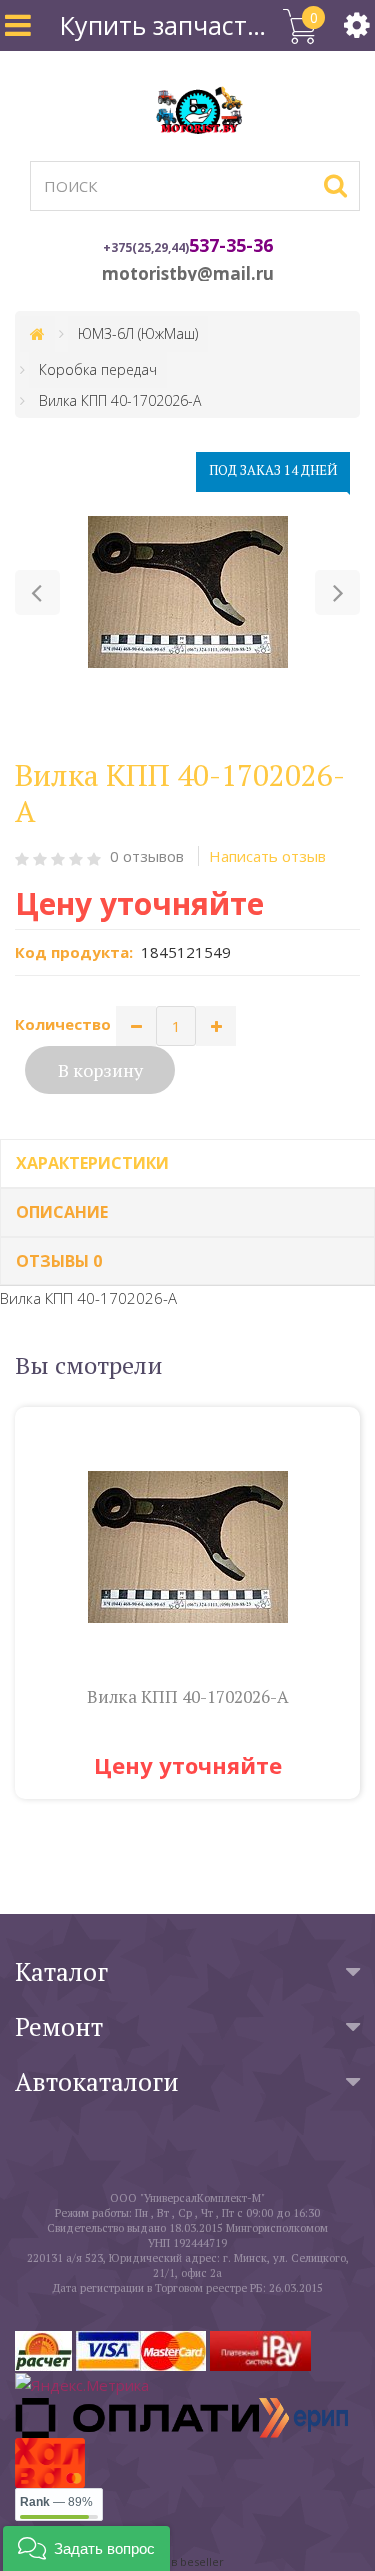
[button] (37, 592)
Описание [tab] (62, 1212)
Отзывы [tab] (59, 1261)
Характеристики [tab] (92, 1163)
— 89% (56, 2502)
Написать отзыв (267, 856)
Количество (63, 1024)
